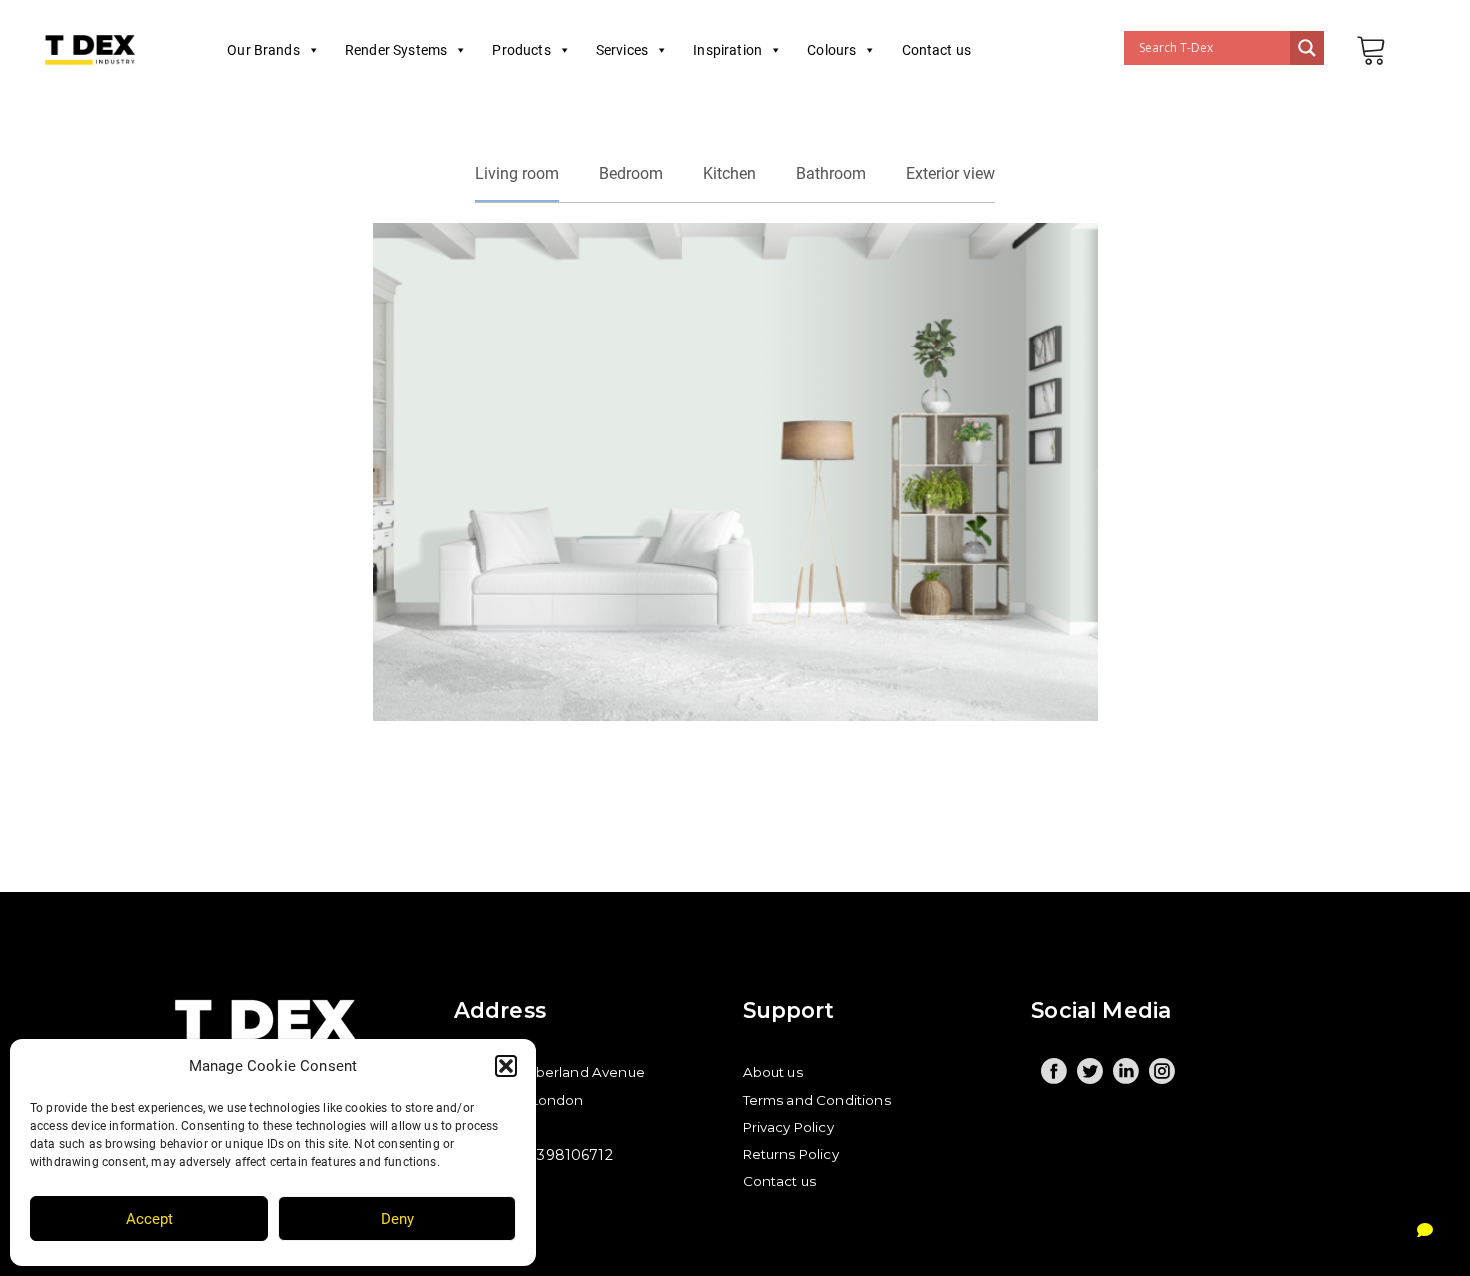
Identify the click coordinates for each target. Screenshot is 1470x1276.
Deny (397, 1219)
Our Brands (263, 50)
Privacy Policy (788, 1127)
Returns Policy (791, 1154)
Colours (831, 50)
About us (773, 1072)
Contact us (937, 50)
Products (521, 50)
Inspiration (727, 50)
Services (622, 50)
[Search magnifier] (1307, 48)
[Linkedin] (1126, 1071)
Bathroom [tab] (831, 173)
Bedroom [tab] (631, 173)
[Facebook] (1054, 1071)
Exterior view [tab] (950, 173)
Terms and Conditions (817, 1100)
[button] (506, 1066)
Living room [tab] (517, 173)
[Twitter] (1090, 1071)
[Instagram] (1162, 1071)
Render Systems (396, 50)
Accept (149, 1219)
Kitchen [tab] (729, 173)
